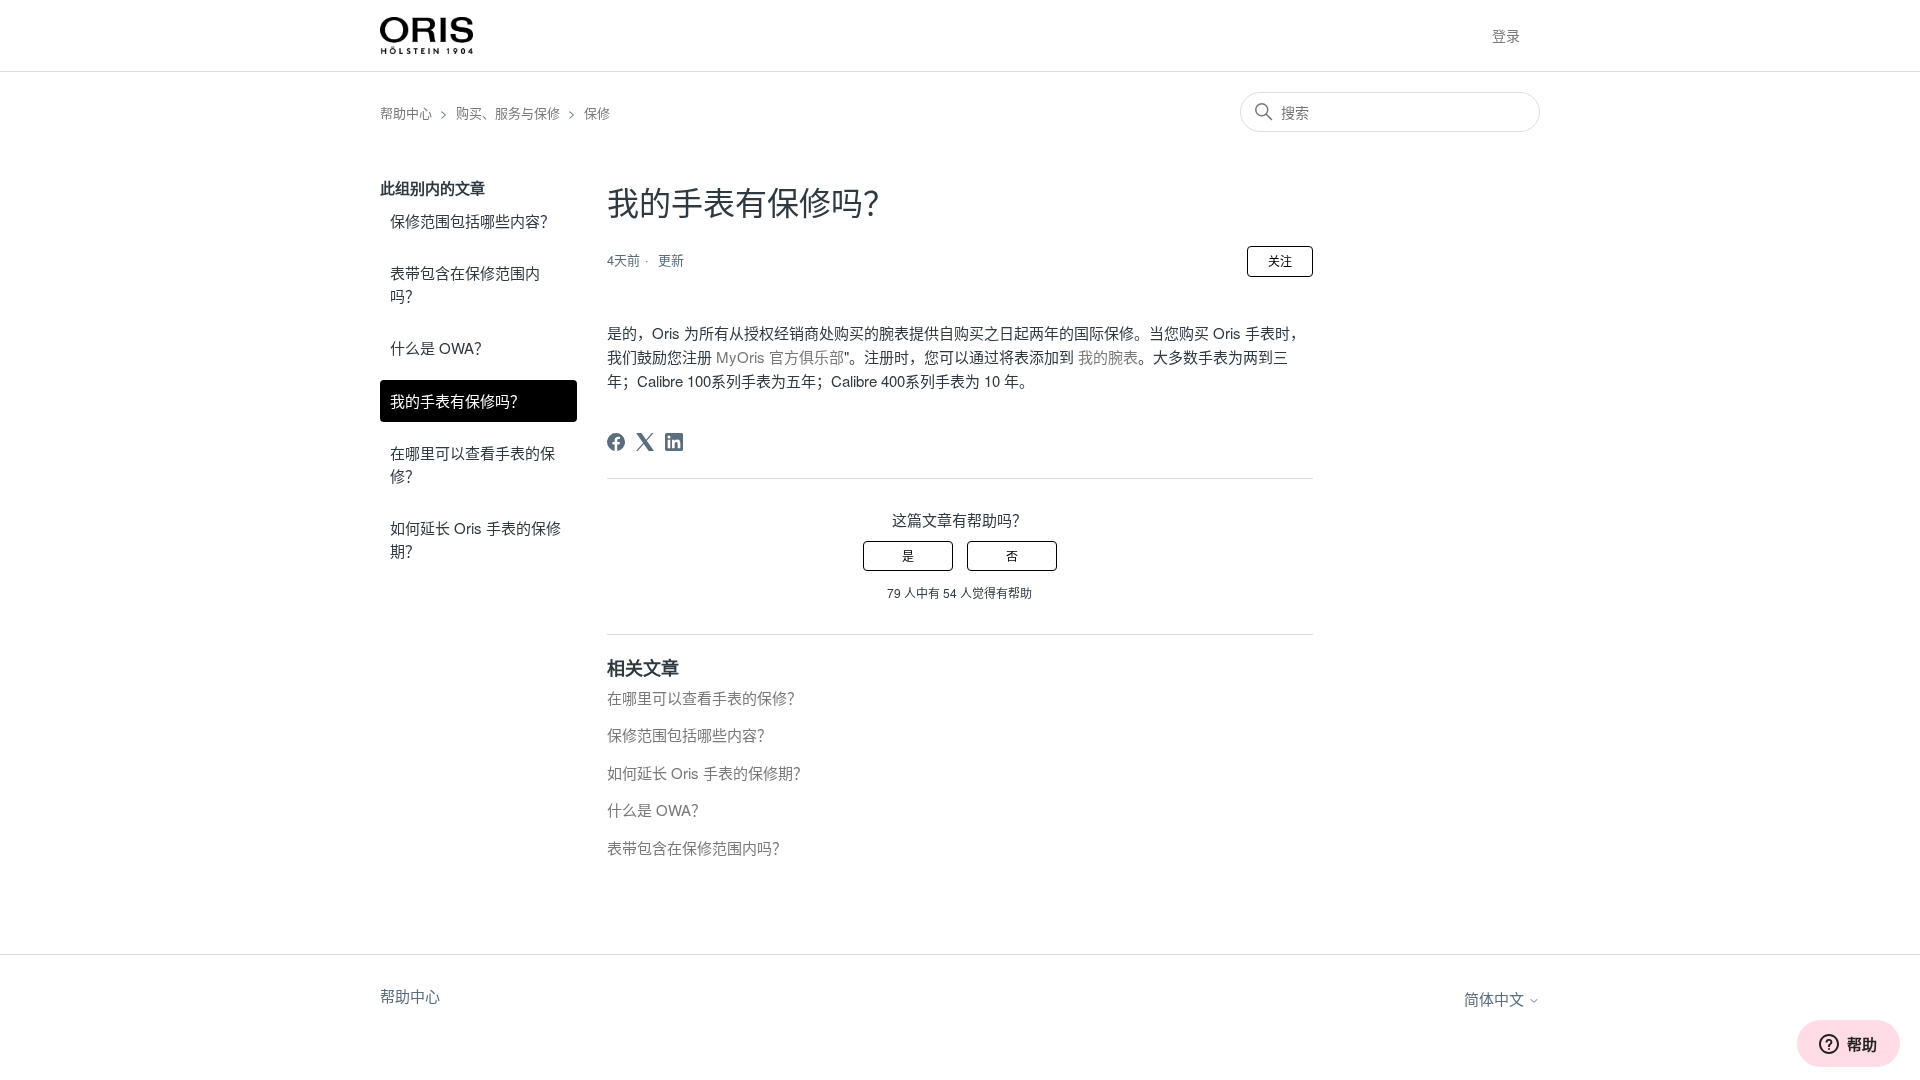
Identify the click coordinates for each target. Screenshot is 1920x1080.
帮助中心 (406, 112)
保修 (597, 112)
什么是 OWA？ (439, 347)
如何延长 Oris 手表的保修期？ (475, 539)
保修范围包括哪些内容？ (472, 220)
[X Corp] (645, 442)
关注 (1280, 260)
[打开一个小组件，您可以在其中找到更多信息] (1848, 1045)
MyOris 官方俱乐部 (780, 356)
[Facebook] (616, 442)
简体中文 (1496, 998)
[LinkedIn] (674, 442)
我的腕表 (1108, 356)
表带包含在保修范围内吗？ (465, 284)
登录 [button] (1506, 35)
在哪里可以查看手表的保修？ (472, 464)
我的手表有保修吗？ (457, 400)
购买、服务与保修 (508, 112)
